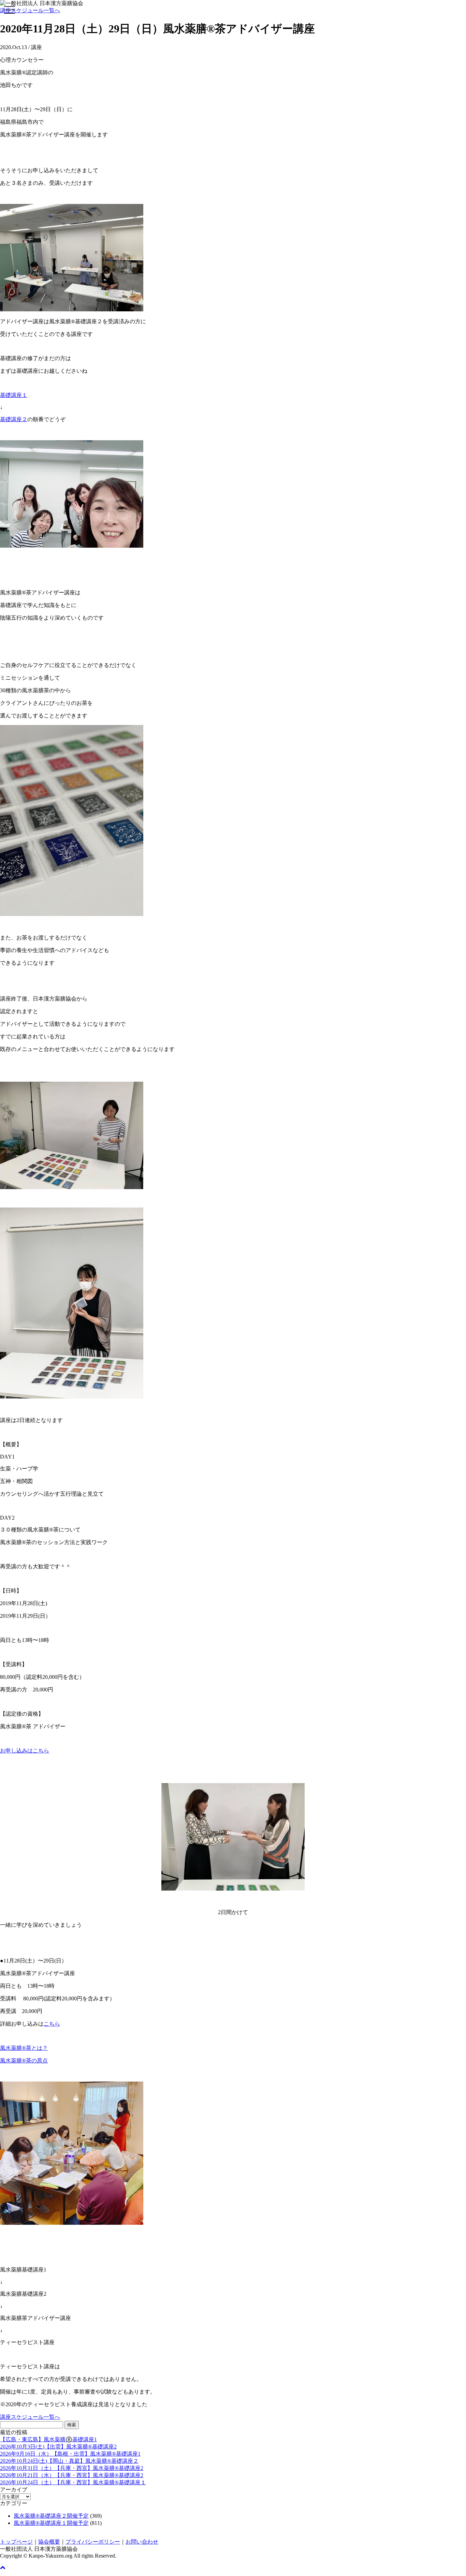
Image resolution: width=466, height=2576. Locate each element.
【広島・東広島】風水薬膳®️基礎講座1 (48, 2439)
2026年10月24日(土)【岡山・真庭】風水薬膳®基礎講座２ (69, 2461)
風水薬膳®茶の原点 (24, 2061)
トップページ (16, 2542)
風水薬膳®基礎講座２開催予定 (51, 2516)
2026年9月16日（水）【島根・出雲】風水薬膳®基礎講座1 (70, 2454)
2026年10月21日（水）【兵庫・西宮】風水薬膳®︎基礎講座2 (72, 2475)
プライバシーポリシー (93, 2542)
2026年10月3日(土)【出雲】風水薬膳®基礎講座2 (58, 2447)
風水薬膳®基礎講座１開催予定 (51, 2523)
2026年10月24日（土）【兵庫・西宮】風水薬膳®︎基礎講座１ (73, 2482)
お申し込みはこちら (25, 1751)
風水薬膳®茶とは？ (24, 2048)
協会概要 (49, 2542)
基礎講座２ (14, 419)
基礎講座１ (14, 395)
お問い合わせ (142, 2542)
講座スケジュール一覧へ (30, 10)
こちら (52, 2024)
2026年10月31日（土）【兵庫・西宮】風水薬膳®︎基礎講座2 (72, 2468)
